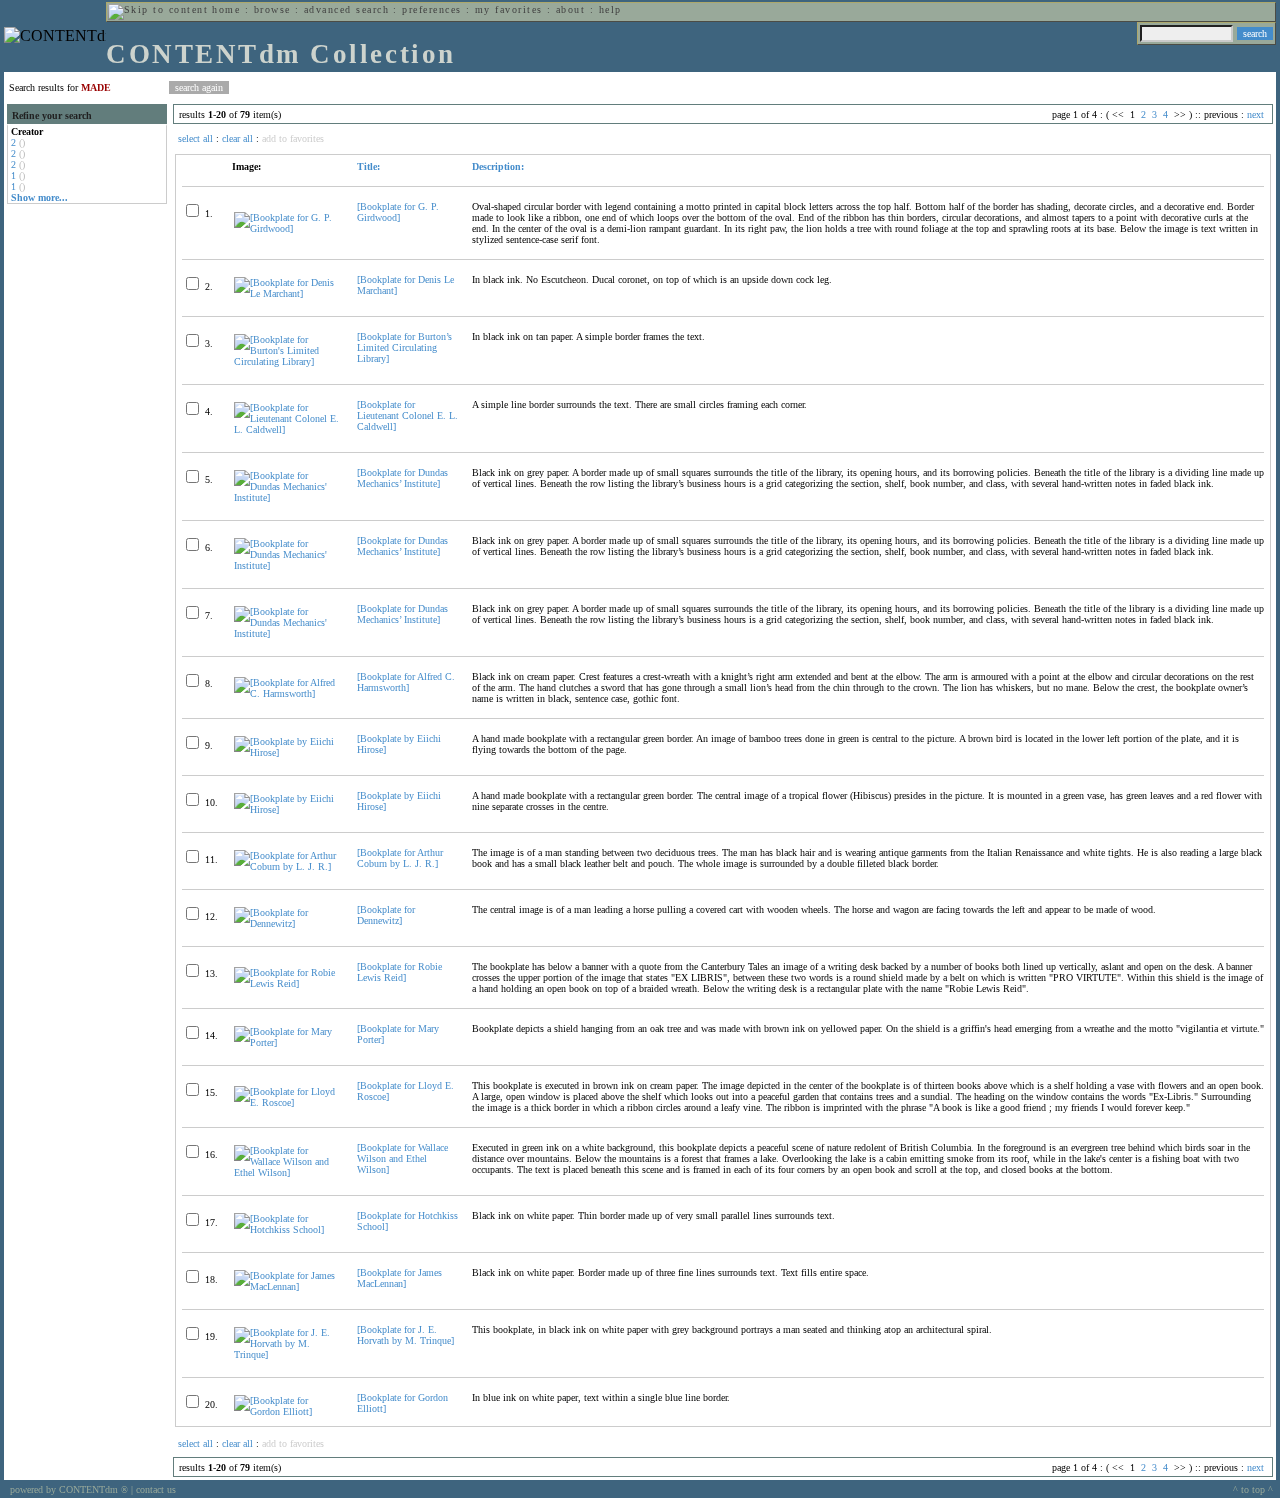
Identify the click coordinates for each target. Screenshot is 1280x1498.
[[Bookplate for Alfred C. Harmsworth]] (287, 693)
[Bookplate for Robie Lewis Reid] (399, 972)
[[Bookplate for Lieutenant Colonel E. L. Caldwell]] (287, 429)
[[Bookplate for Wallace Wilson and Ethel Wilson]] (287, 1172)
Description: (498, 166)
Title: (368, 166)
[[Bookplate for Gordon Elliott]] (287, 1411)
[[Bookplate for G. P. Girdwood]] (287, 228)
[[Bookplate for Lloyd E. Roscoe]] (287, 1102)
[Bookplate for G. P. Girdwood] (398, 212)
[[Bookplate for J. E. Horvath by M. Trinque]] (287, 1354)
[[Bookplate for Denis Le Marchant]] (287, 293)
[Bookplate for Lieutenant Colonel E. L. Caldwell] (407, 415)
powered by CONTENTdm (69, 1489)
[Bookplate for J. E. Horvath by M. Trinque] (405, 1335)
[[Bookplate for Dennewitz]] (287, 923)
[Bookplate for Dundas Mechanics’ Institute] (402, 478)
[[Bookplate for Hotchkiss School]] (287, 1229)
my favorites (509, 9)
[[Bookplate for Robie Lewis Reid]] (287, 983)
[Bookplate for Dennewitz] (386, 915)
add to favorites (293, 138)
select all (195, 138)
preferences (431, 9)
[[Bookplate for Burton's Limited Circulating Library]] (287, 361)
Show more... (39, 197)
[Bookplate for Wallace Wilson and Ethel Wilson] (402, 1158)
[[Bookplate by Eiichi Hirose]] (287, 752)
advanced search (346, 9)
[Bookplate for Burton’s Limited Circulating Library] (404, 347)
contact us (156, 1489)
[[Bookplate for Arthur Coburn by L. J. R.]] (287, 866)
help (610, 9)
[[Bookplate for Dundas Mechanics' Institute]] (287, 497)
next (1255, 114)
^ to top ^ (1253, 1489)
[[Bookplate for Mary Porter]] (287, 1042)
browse (272, 9)
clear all (237, 138)
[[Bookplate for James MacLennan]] (287, 1286)
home (226, 9)
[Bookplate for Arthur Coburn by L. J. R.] (400, 858)
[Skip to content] (158, 9)
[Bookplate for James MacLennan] (399, 1278)
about (570, 9)
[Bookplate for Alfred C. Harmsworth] (406, 682)
